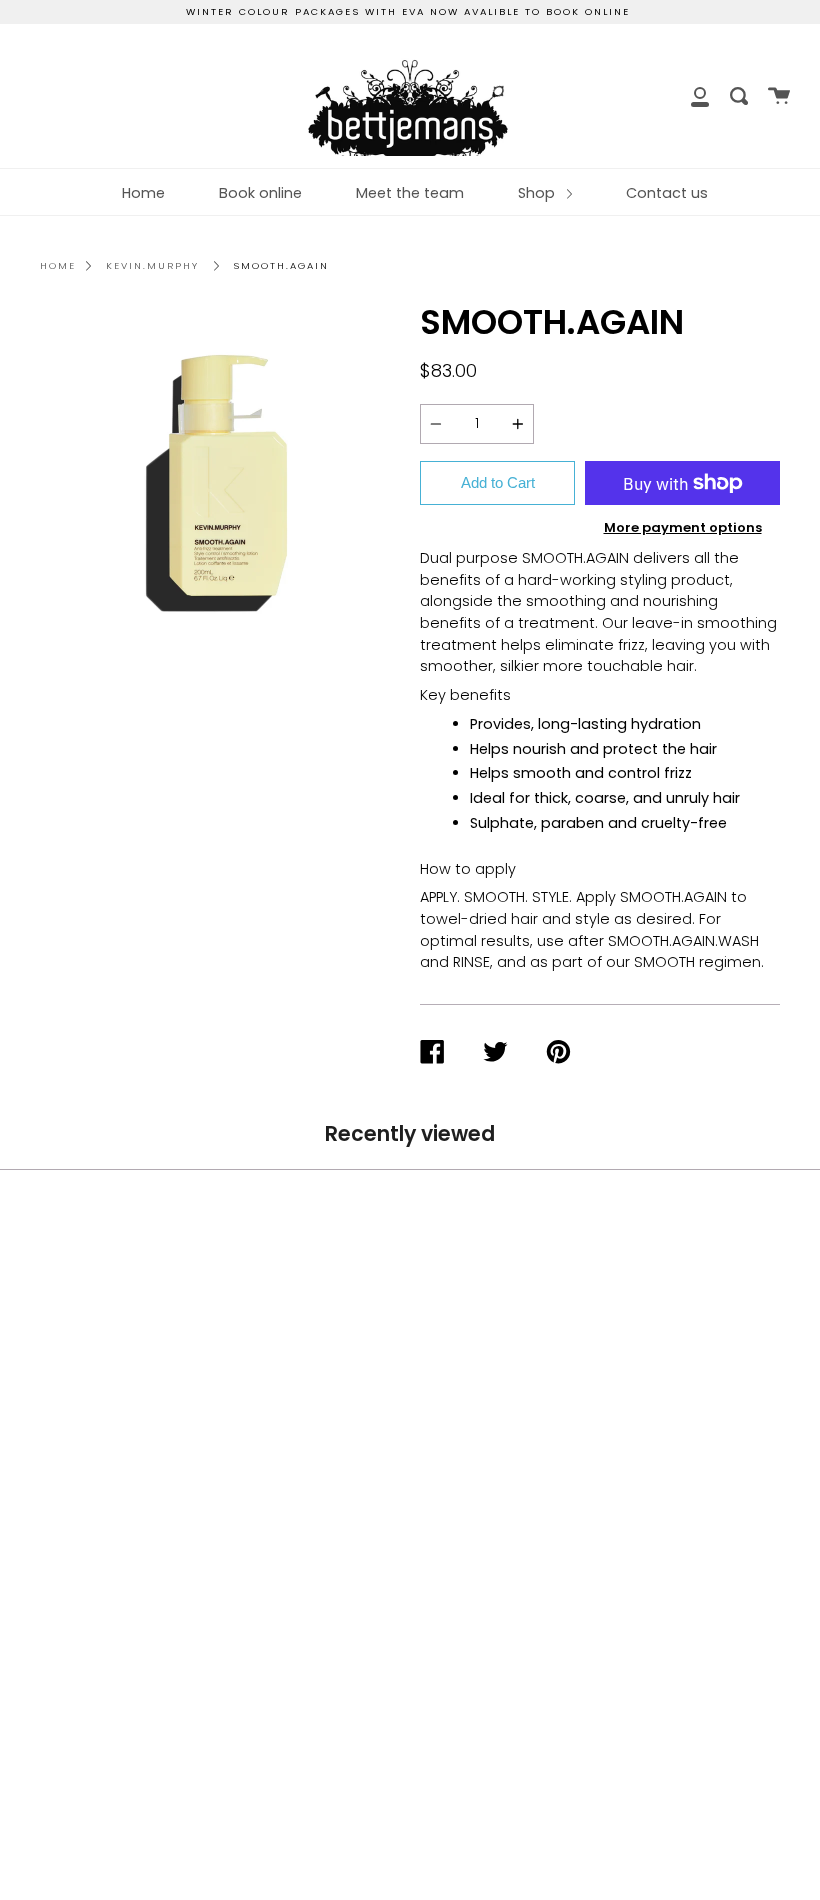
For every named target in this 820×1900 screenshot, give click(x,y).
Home (143, 193)
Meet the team (410, 193)
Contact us (667, 193)
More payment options (683, 527)
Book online (260, 193)
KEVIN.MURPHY (152, 265)
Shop (538, 193)
